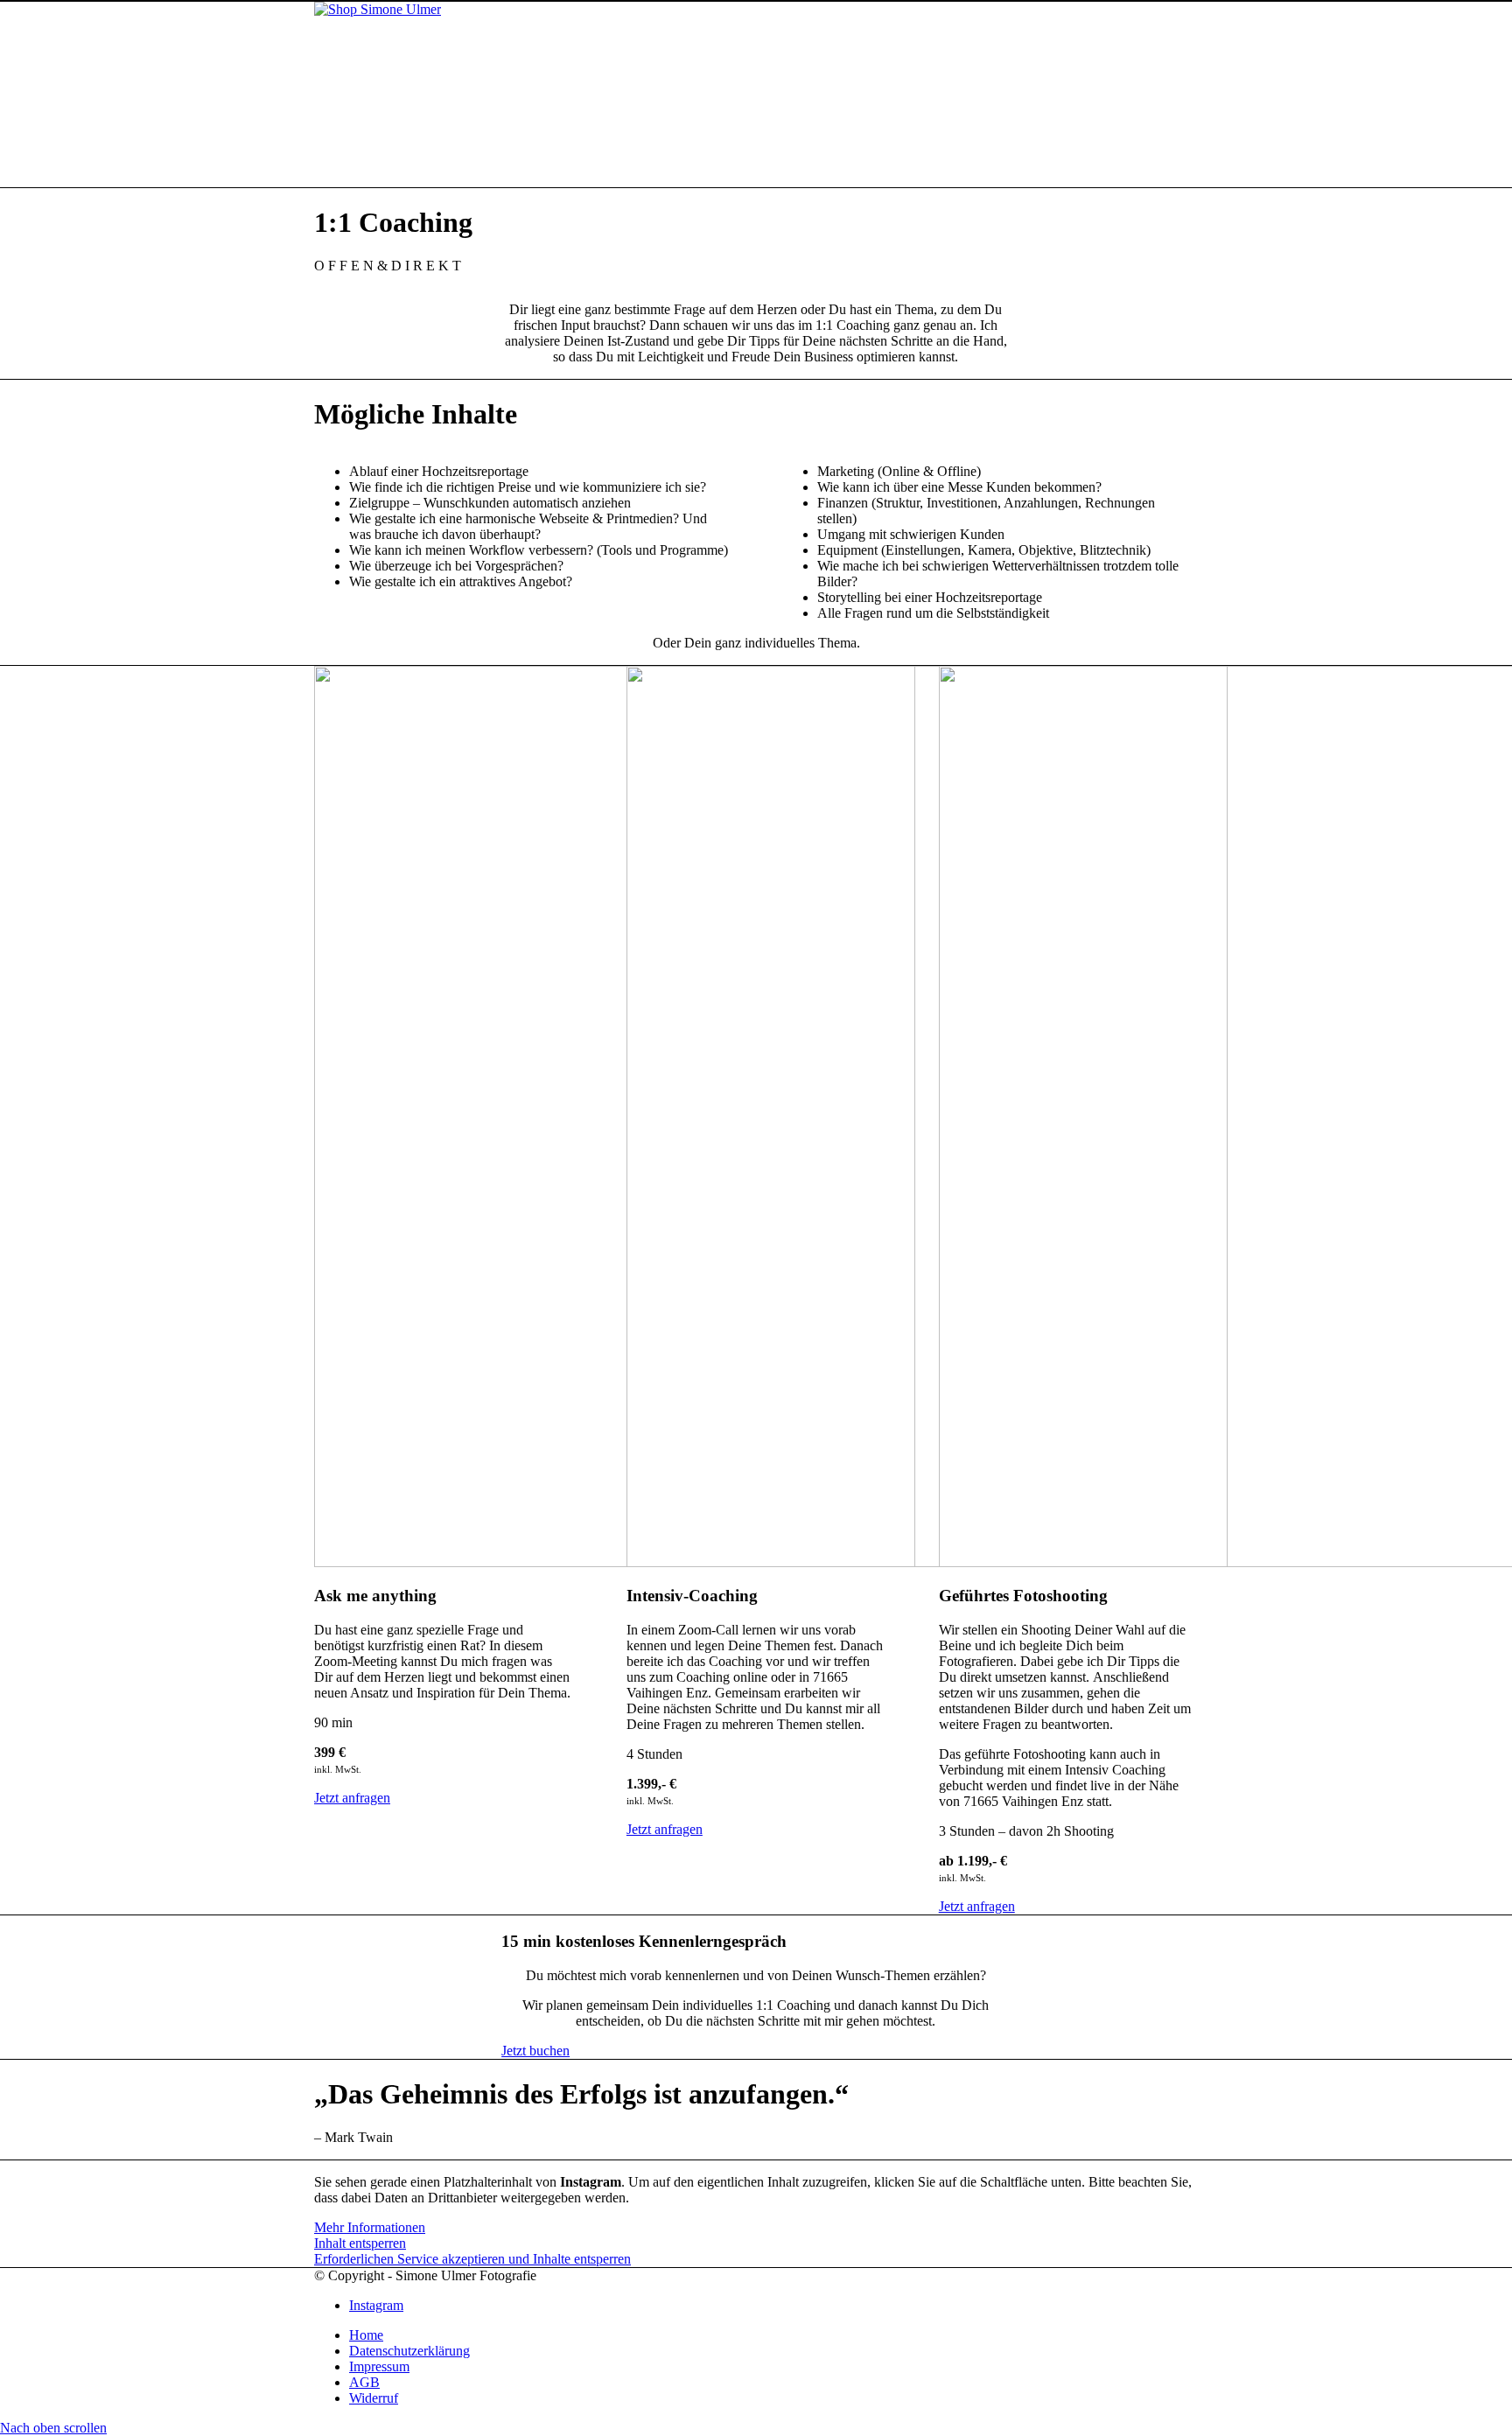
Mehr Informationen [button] (370, 2227)
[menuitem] (773, 2335)
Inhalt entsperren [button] (360, 2243)
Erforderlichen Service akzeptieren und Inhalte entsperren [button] (472, 2259)
